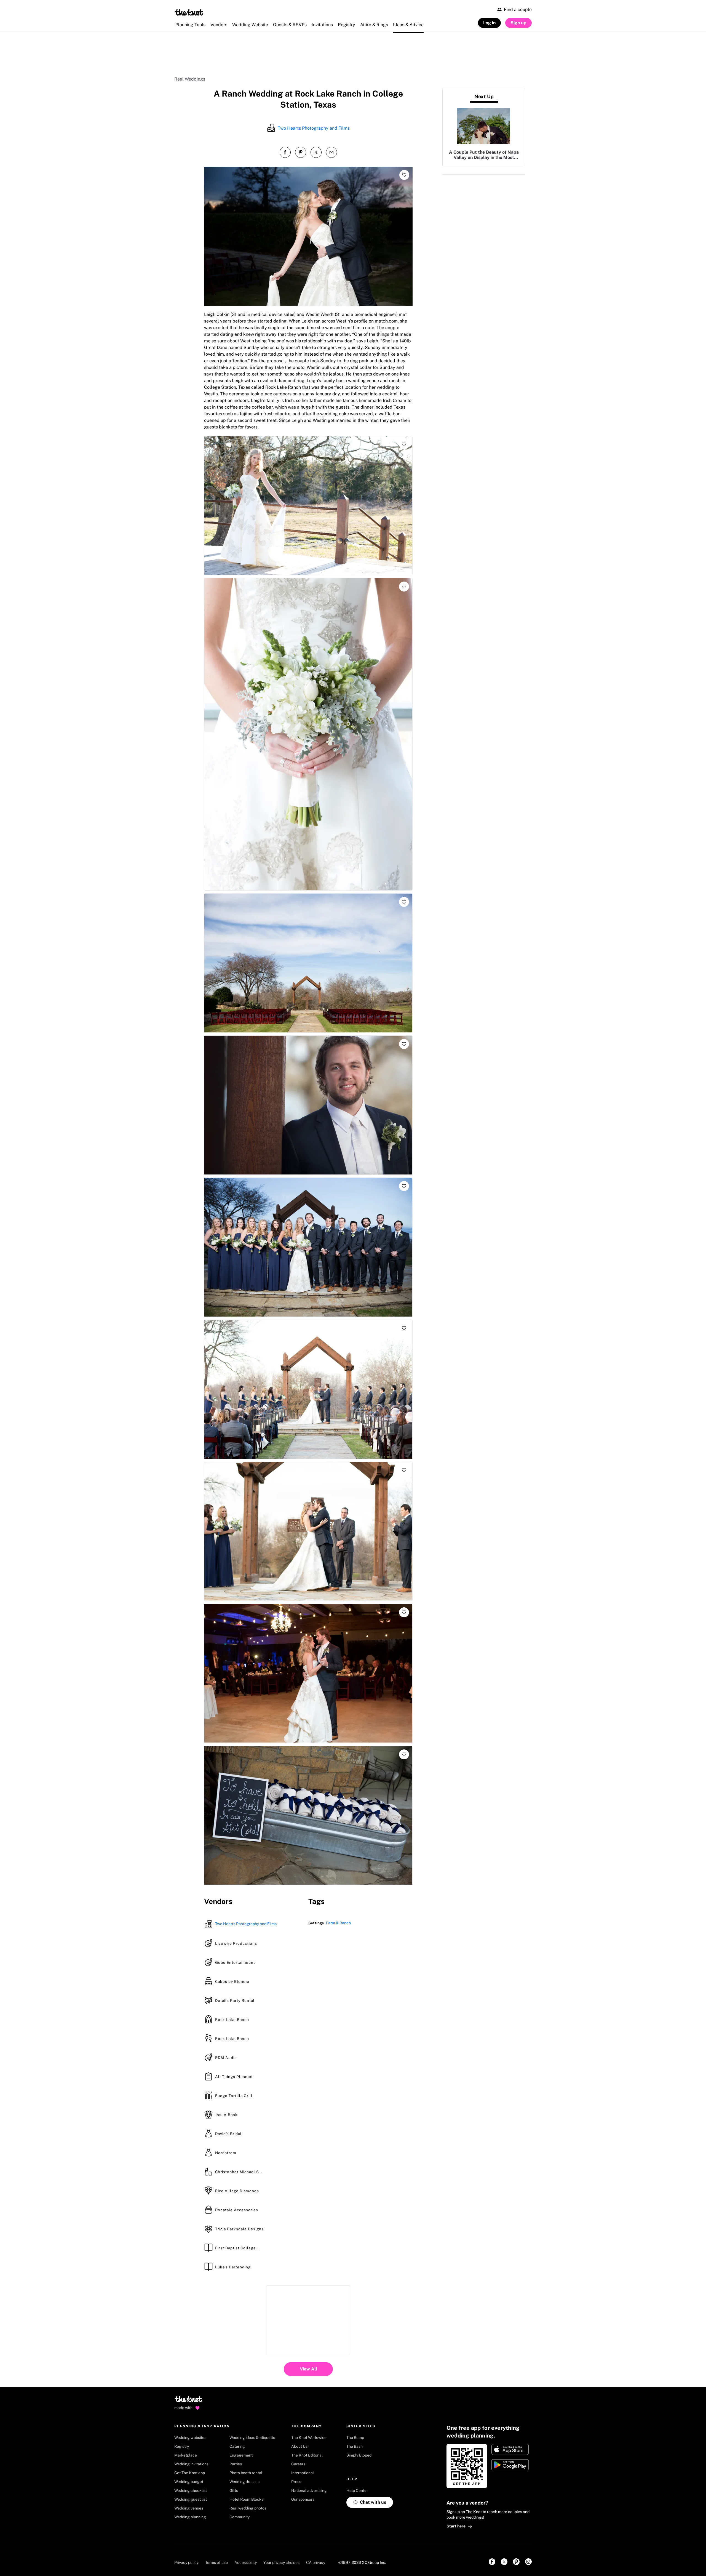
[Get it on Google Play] (510, 2465)
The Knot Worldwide (309, 2438)
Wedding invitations (191, 2464)
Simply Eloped (359, 2455)
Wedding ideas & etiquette (252, 2438)
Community (240, 2517)
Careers (298, 2464)
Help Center (357, 2490)
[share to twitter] (316, 152)
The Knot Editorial (307, 2455)
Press (296, 2482)
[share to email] (331, 152)
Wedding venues (189, 2508)
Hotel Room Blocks (246, 2499)
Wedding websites (190, 2438)
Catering (237, 2446)
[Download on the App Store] (510, 2449)
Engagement (241, 2455)
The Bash (355, 2446)
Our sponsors (303, 2499)
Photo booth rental (246, 2473)
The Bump (355, 2438)
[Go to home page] (189, 2401)
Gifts (234, 2490)
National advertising (309, 2490)
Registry (182, 2446)
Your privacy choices (281, 2562)
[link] (492, 2562)
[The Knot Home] (189, 12)
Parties (236, 2464)
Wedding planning (190, 2517)
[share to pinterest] (301, 152)
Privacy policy (186, 2562)
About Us (299, 2446)
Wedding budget (189, 2482)
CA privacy (316, 2562)
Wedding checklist (191, 2490)
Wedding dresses (244, 2482)
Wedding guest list (191, 2499)
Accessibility (246, 2562)
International (303, 2473)
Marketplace (186, 2455)
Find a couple (518, 10)
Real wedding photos (248, 2508)
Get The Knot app (190, 2473)
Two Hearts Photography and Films (314, 128)
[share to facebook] (285, 152)
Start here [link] (456, 2526)
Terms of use (216, 2562)
